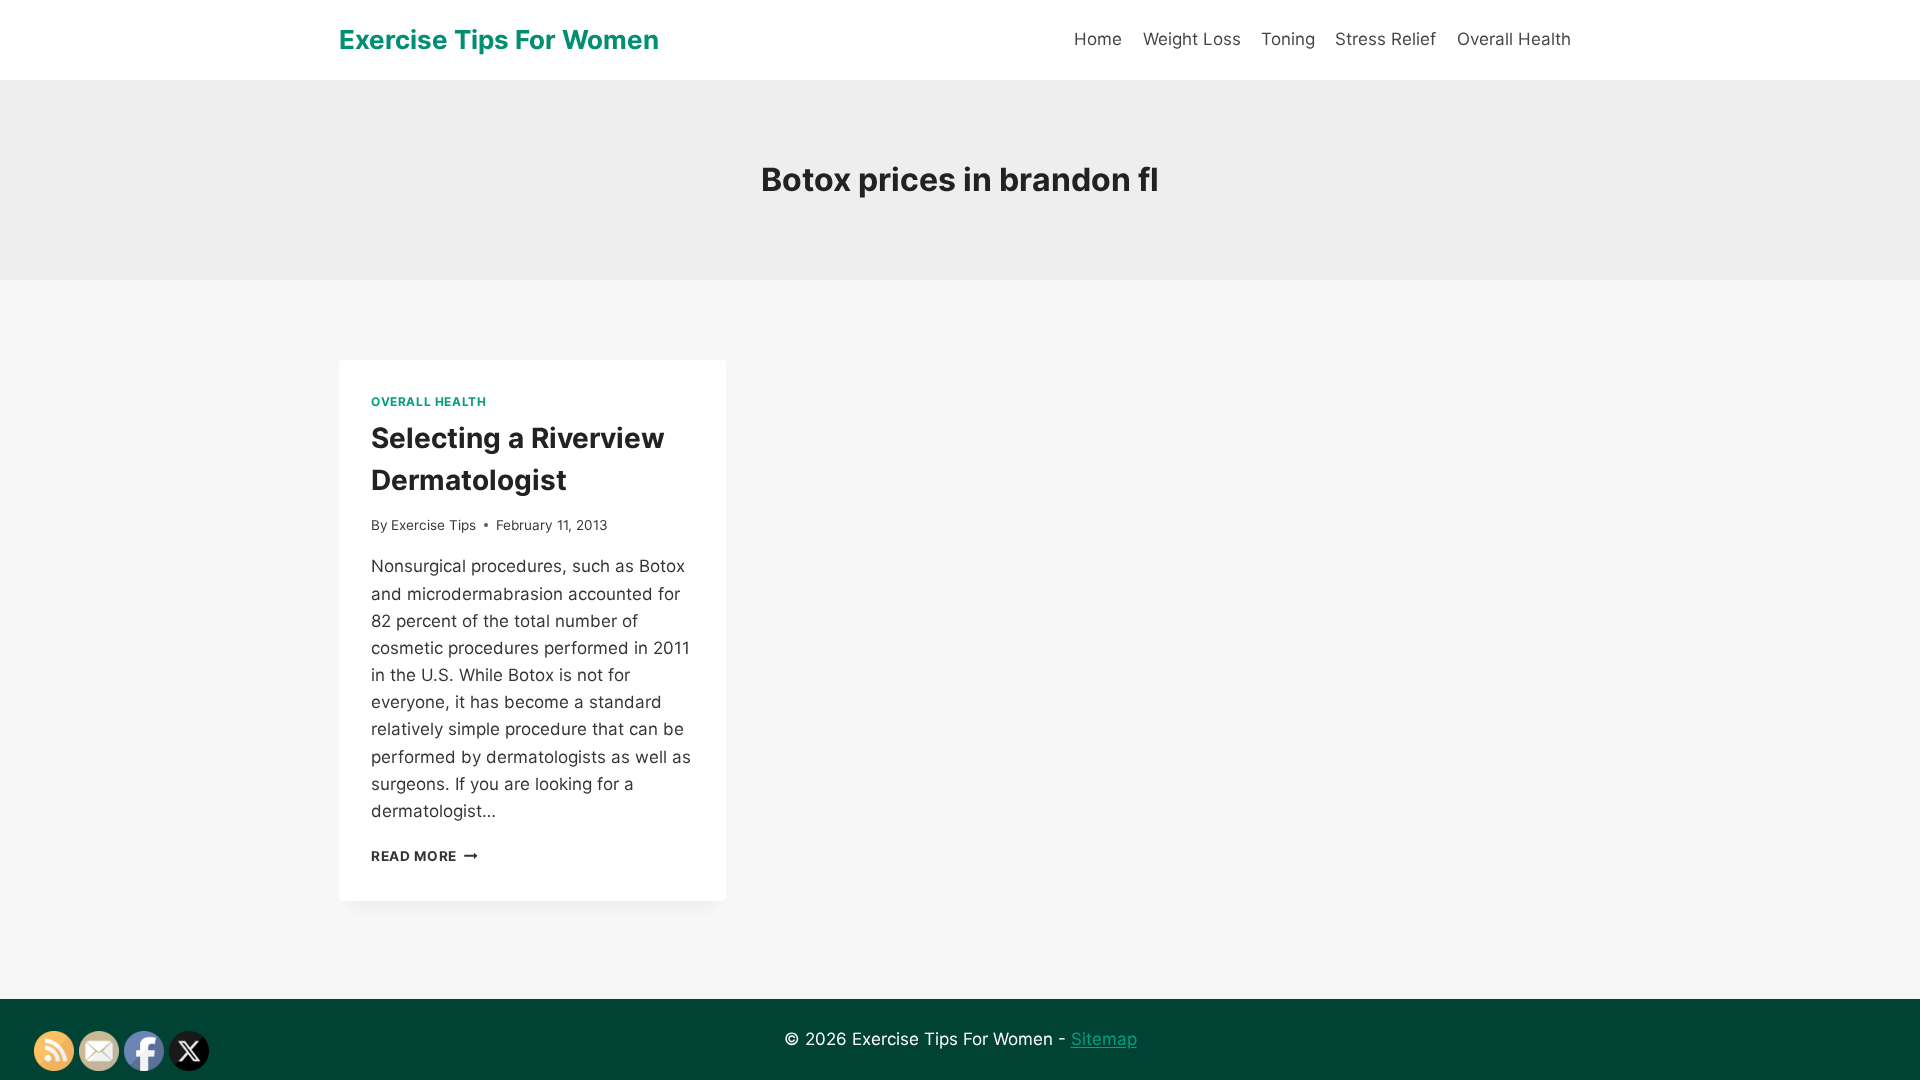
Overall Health (1514, 39)
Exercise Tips (433, 525)
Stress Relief (1385, 39)
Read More (424, 856)
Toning (1288, 39)
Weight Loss (1192, 39)
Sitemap (1104, 1039)
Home (1098, 39)
